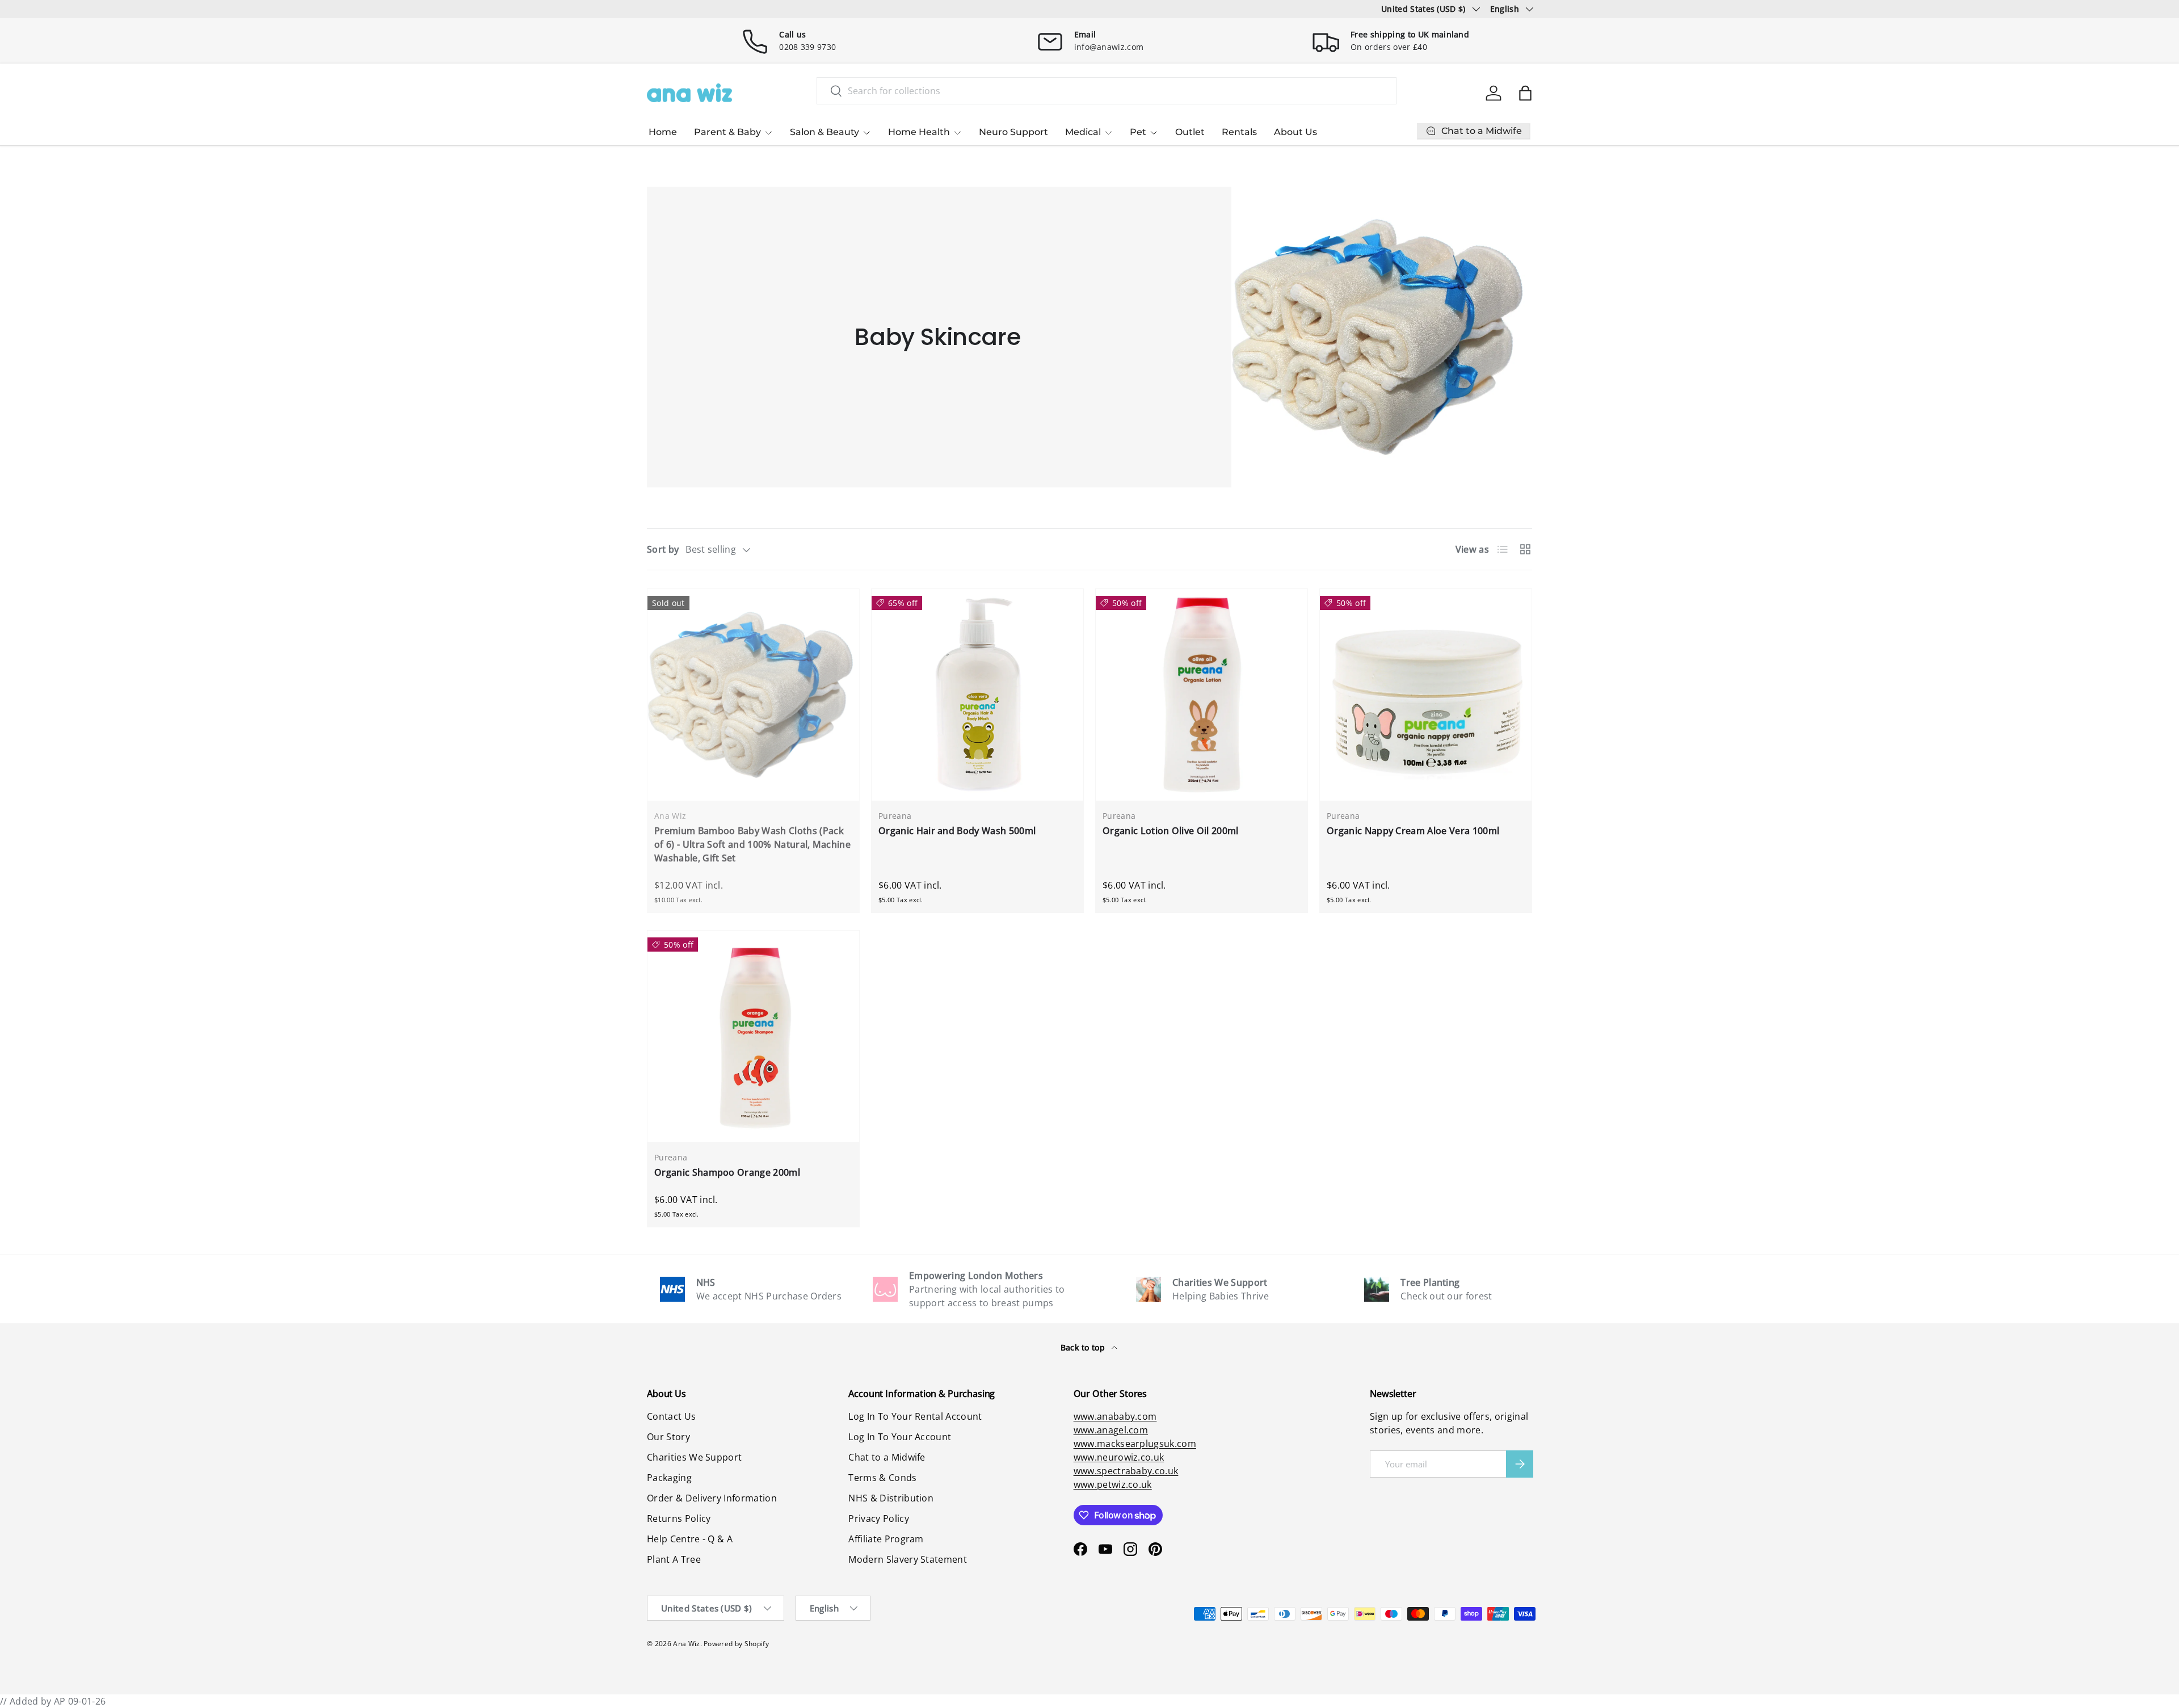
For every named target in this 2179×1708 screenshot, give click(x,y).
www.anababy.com (1115, 1416)
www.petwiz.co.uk (1113, 1484)
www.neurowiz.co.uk (1119, 1457)
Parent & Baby (727, 132)
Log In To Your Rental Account (915, 1416)
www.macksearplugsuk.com (1135, 1444)
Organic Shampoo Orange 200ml (727, 1172)
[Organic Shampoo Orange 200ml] (753, 1036)
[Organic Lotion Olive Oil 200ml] (1202, 695)
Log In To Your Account (900, 1437)
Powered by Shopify (736, 1644)
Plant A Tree (674, 1559)
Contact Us (671, 1416)
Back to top (1084, 1347)
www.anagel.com (1111, 1430)
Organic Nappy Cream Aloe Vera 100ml (1413, 831)
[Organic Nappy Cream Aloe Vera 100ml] (1426, 695)
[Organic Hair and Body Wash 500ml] (977, 695)
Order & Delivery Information (712, 1498)
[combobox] (1107, 91)
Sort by (663, 549)
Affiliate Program (886, 1539)
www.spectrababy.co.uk (1126, 1471)
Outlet (1190, 132)
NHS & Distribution (891, 1498)
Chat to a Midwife (887, 1457)
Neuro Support (1013, 132)
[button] (1525, 93)
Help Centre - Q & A (690, 1539)
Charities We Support (694, 1457)
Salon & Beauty (825, 132)
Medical (1083, 132)
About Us (1295, 132)
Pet (1138, 132)
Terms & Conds (882, 1478)
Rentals (1239, 132)
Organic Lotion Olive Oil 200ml (1171, 831)
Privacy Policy (878, 1518)
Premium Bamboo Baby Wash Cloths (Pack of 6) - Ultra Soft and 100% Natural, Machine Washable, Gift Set (752, 844)
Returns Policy (679, 1518)
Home (663, 132)
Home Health (919, 132)
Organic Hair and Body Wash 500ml (957, 831)
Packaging (669, 1478)
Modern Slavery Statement (908, 1559)
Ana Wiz (686, 1644)
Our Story (668, 1437)
